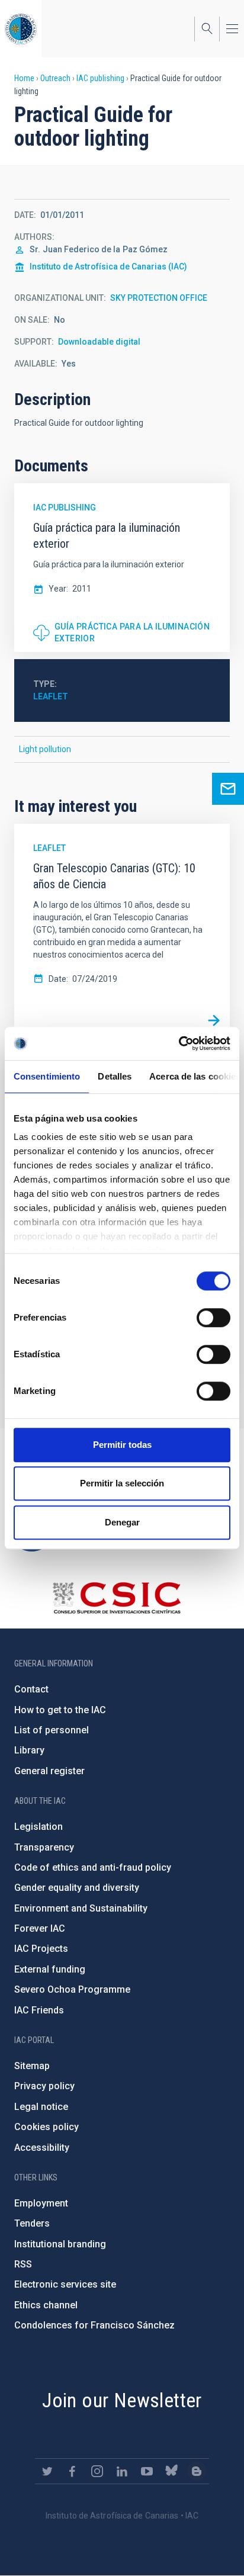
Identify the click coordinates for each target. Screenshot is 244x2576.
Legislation (38, 1827)
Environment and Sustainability (81, 1908)
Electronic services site (65, 2284)
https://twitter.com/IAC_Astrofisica (47, 2471)
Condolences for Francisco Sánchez (94, 2325)
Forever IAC (40, 1928)
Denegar (122, 1522)
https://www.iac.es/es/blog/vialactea (197, 2471)
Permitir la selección (122, 1483)
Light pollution (45, 749)
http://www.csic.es (116, 1598)
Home (24, 78)
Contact (31, 1689)
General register (49, 1771)
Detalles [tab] (115, 1076)
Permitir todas (122, 1445)
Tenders (32, 2223)
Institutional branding (60, 2244)
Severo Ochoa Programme (72, 1989)
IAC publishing (100, 78)
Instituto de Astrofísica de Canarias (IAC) (108, 266)
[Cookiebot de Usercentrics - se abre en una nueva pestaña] (179, 1043)
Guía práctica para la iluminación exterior (132, 632)
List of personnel (52, 1730)
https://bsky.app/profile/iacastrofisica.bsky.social (172, 2471)
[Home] (21, 29)
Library (29, 1750)
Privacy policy (44, 2086)
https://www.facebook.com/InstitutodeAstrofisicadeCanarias (72, 2471)
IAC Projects (41, 1949)
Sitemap (32, 2066)
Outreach (55, 78)
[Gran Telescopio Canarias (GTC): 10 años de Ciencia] (214, 1020)
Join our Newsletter (122, 2400)
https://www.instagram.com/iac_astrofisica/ (97, 2471)
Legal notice (41, 2107)
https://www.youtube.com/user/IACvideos (147, 2471)
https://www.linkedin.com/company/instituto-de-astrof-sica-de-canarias (122, 2471)
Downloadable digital (99, 342)
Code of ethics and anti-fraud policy (93, 1867)
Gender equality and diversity (77, 1888)
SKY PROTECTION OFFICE (159, 298)
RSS (23, 2264)
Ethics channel (46, 2305)
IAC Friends (39, 2010)
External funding (50, 1969)
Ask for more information (228, 789)
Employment (41, 2203)
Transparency (44, 1847)
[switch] (213, 1318)
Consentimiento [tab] (47, 1076)
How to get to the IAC (60, 1710)
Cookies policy (46, 2127)
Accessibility (42, 2148)
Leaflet (51, 696)
